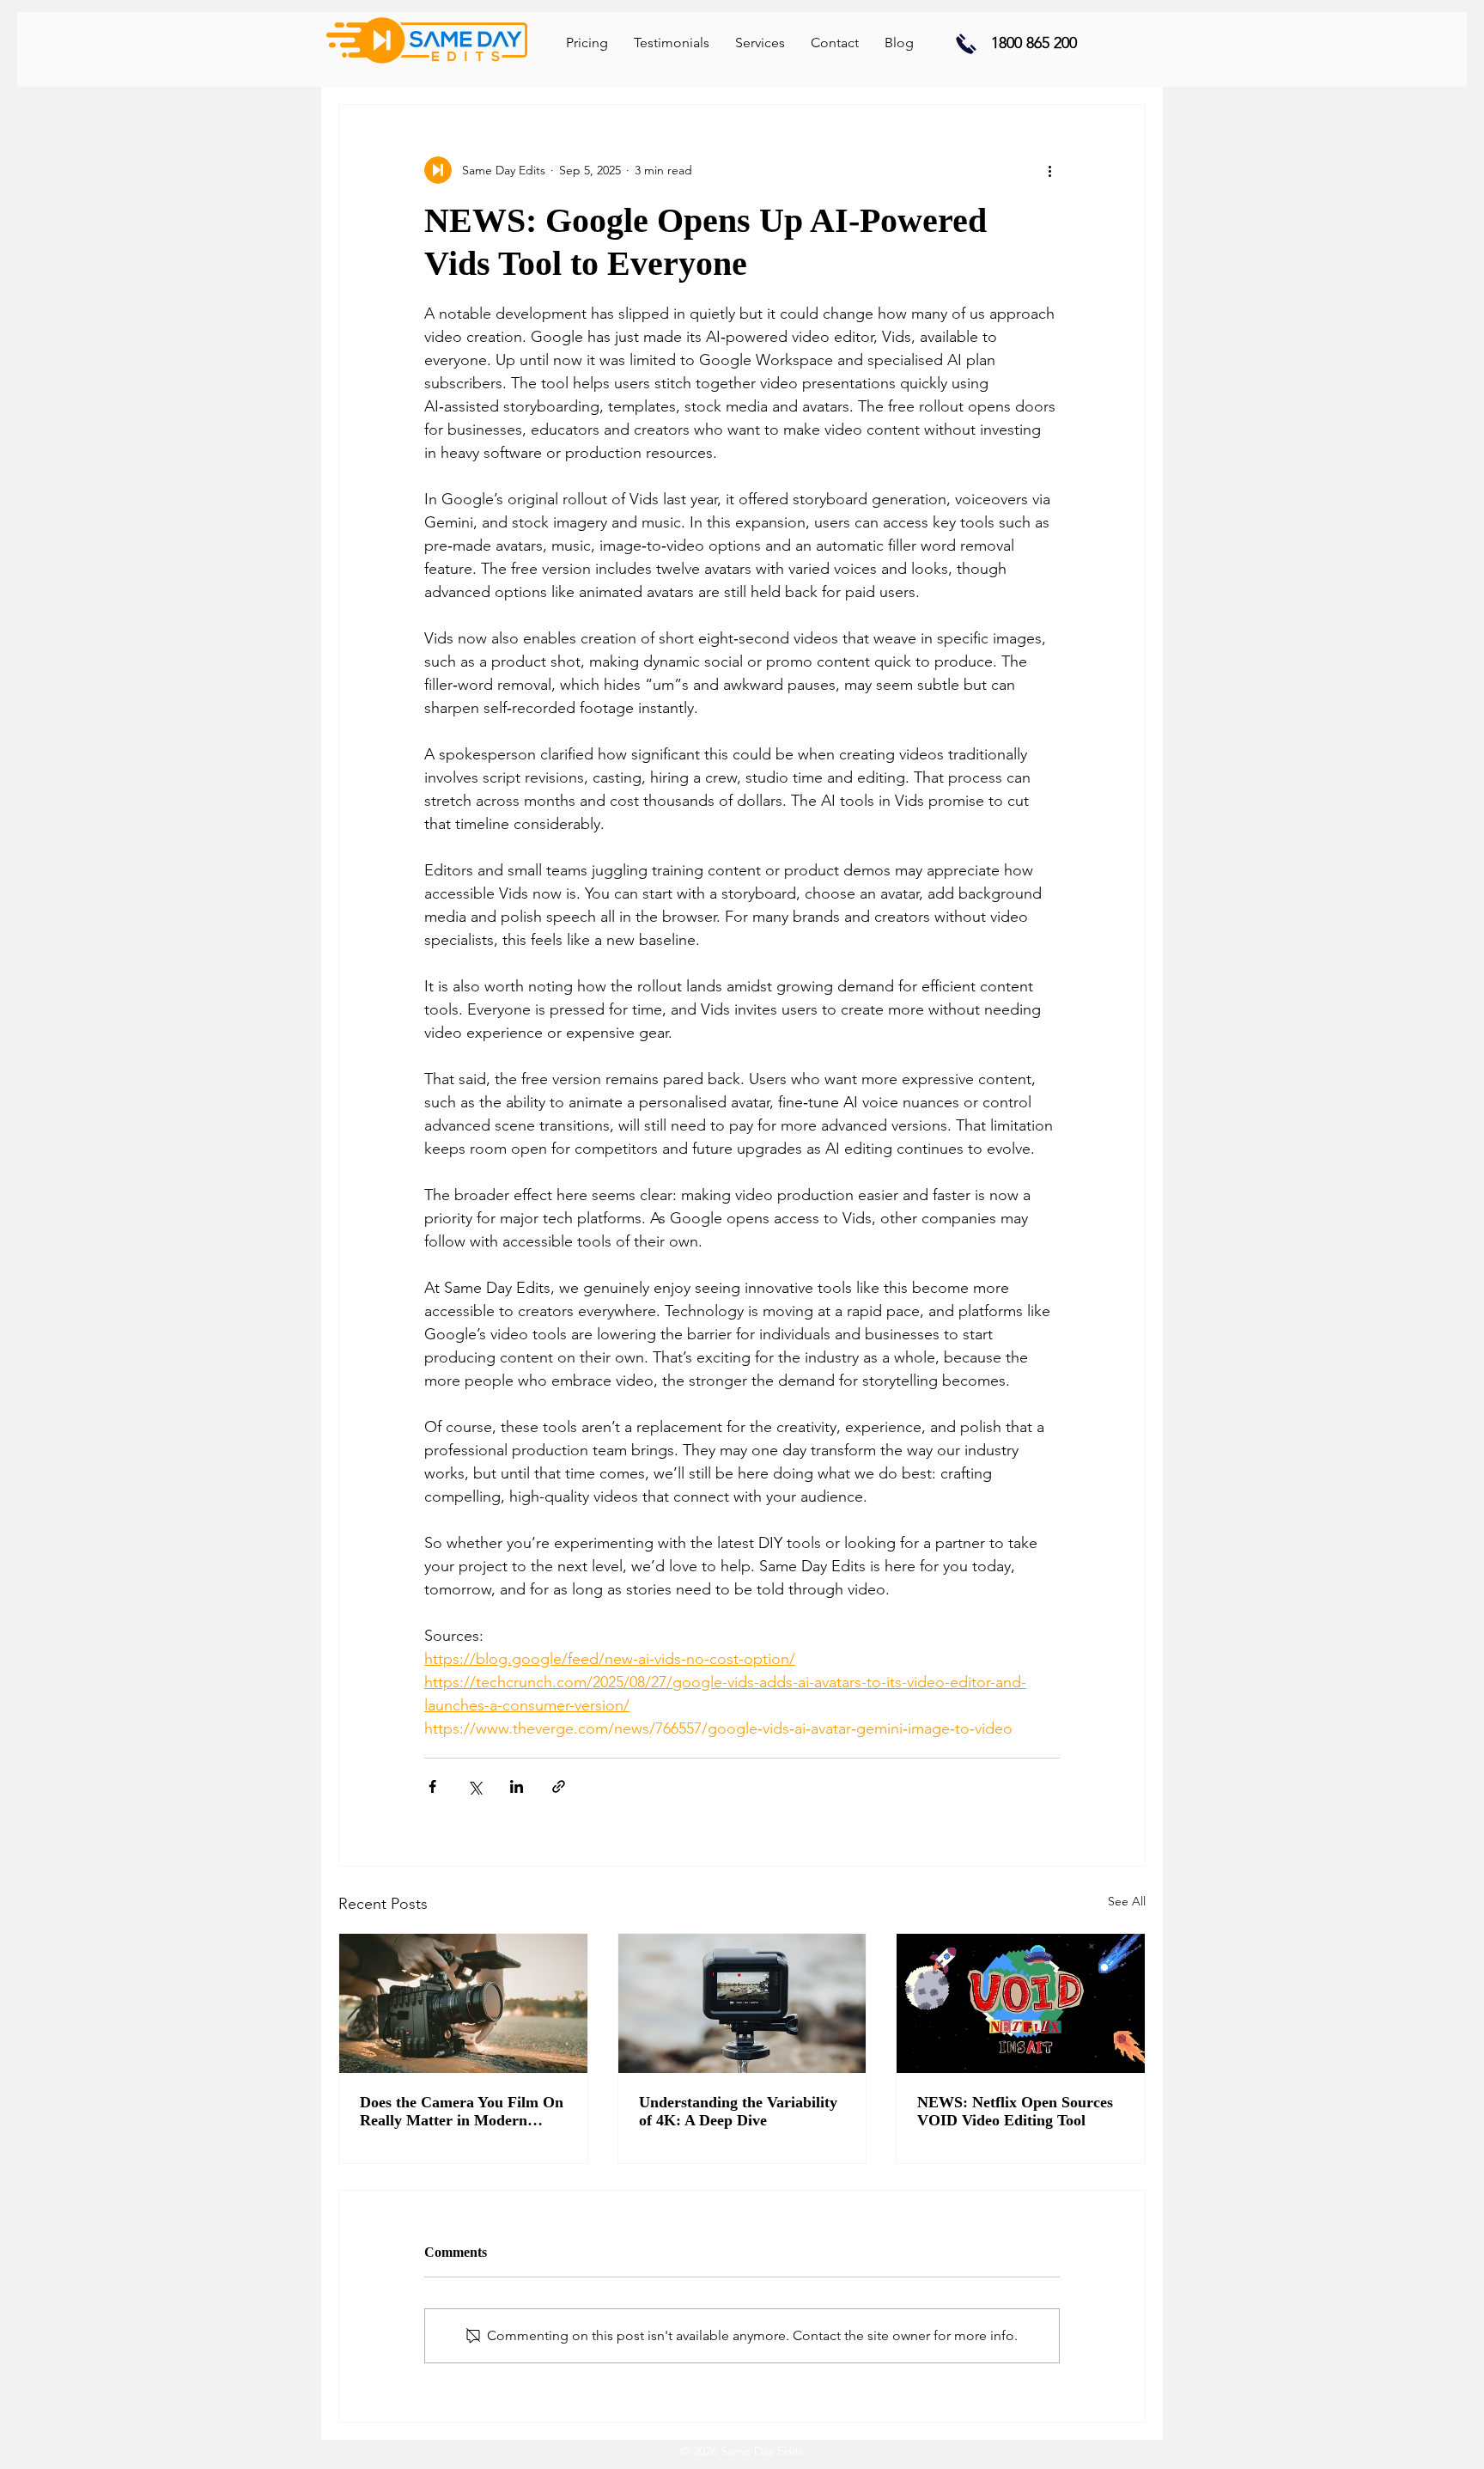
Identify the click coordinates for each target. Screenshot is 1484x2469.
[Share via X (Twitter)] (474, 1786)
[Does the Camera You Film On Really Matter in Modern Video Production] (463, 2003)
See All (1127, 1901)
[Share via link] (559, 1786)
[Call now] (966, 43)
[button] (760, 43)
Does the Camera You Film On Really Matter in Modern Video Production (462, 2112)
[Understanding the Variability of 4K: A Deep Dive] (742, 2003)
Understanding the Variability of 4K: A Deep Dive (738, 2111)
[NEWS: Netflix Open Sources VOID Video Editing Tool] (1021, 2003)
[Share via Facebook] (432, 1786)
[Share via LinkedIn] (517, 1786)
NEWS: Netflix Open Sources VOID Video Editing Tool (1015, 2111)
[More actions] (1049, 170)
